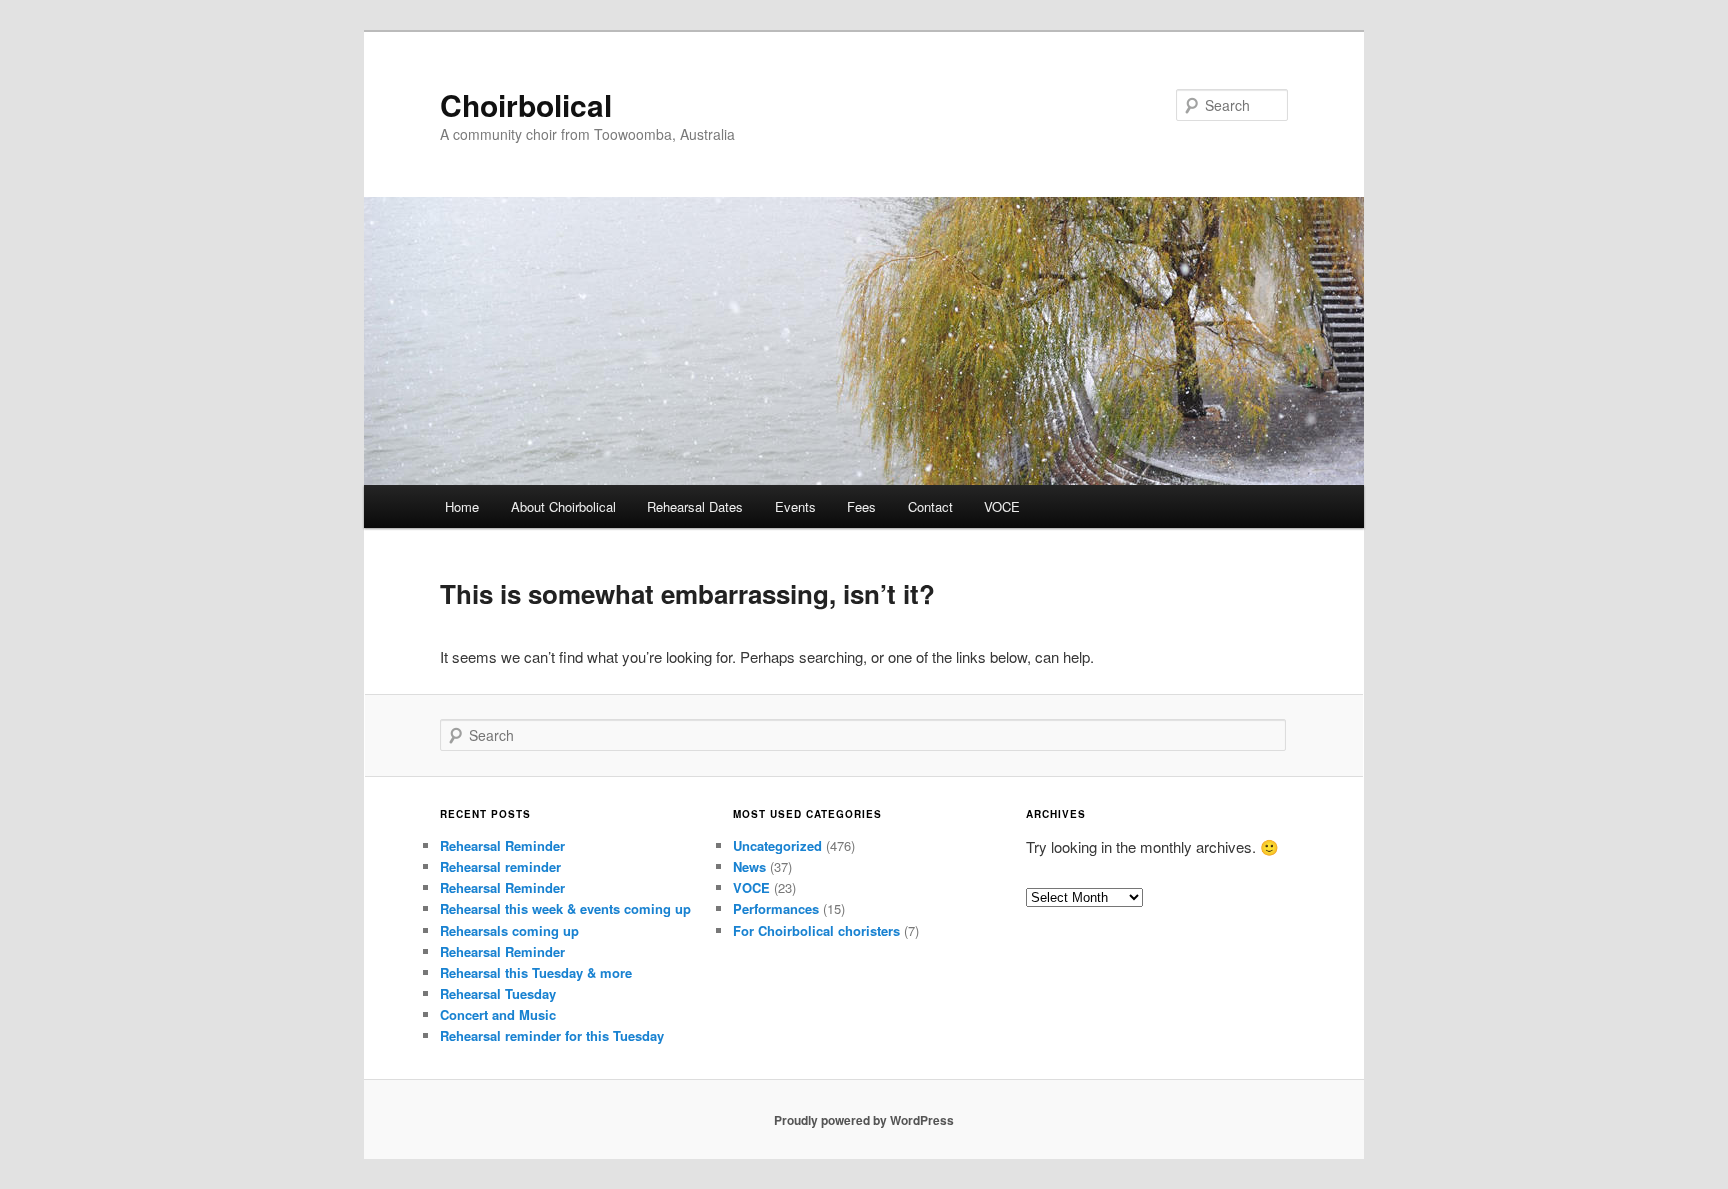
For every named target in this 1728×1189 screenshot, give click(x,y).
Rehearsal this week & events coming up (565, 908)
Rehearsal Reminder (502, 845)
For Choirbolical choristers (816, 930)
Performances (776, 908)
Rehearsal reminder (500, 866)
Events (795, 506)
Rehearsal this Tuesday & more (536, 972)
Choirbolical (526, 104)
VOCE (1002, 506)
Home (462, 506)
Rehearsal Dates (695, 506)
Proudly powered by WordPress (864, 1120)
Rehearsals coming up (509, 930)
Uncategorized (777, 845)
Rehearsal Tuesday (498, 993)
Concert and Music (498, 1014)
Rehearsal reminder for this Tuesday (552, 1035)
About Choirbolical (563, 506)
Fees (861, 506)
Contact (930, 506)
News (749, 866)
